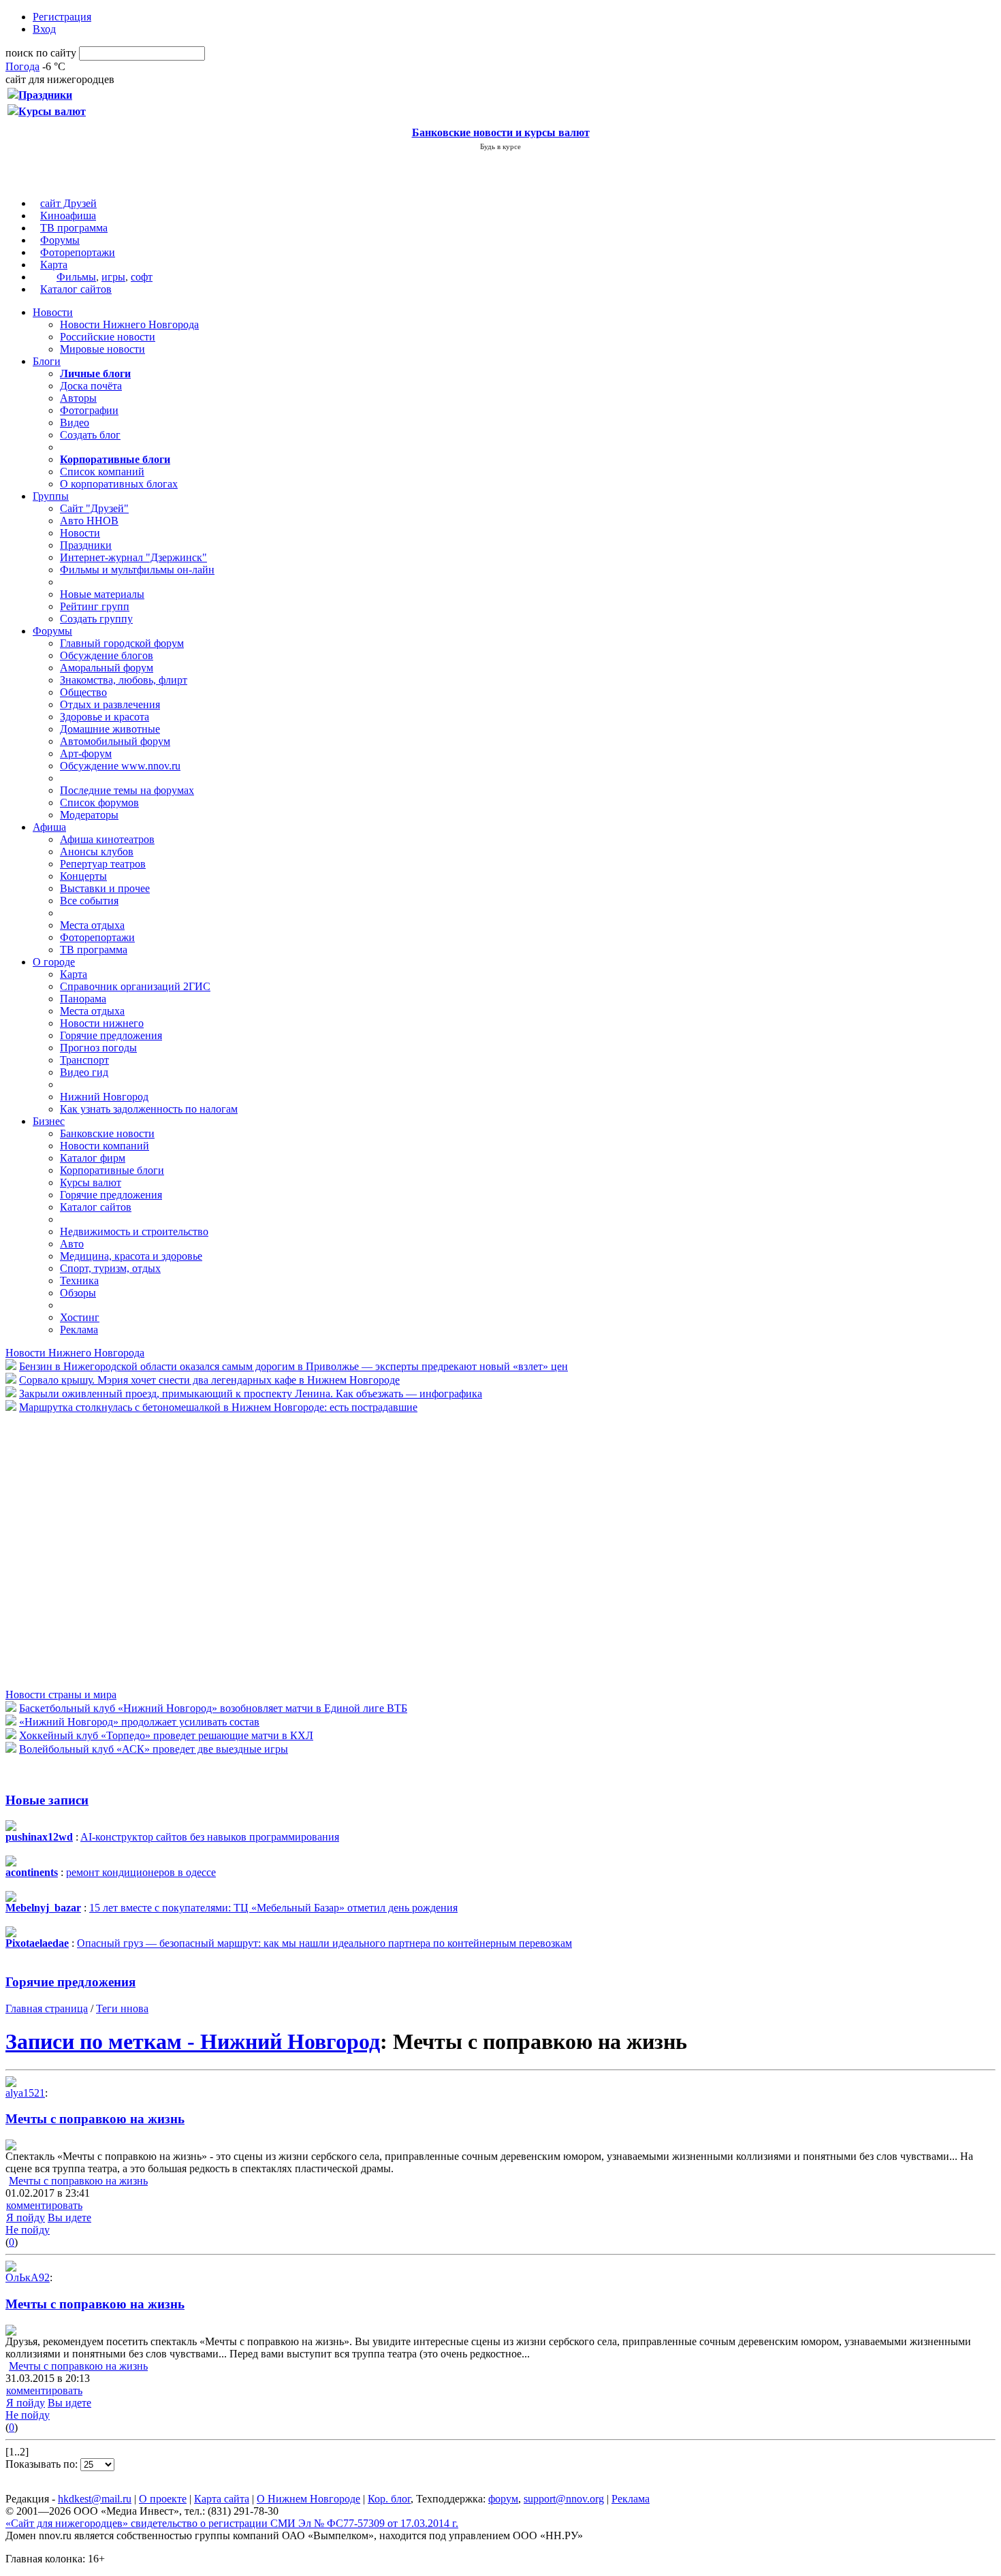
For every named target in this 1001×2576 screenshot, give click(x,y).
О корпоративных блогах (119, 484)
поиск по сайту (41, 53)
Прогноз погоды (98, 1048)
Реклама (79, 1330)
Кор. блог (389, 2499)
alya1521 (25, 2093)
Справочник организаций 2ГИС (135, 986)
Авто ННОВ (89, 521)
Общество (83, 692)
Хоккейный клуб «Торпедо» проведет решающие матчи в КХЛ (166, 1735)
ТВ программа (74, 228)
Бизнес (49, 1121)
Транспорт (84, 1060)
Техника (79, 1281)
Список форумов (99, 802)
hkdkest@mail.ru (95, 2499)
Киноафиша (68, 216)
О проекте (163, 2499)
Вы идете (69, 2217)
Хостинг (80, 1317)
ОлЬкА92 (28, 2277)
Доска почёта (91, 386)
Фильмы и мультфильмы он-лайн (137, 570)
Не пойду (28, 2230)
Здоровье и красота (105, 717)
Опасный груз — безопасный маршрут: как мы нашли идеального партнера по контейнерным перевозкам (324, 1943)
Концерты (83, 876)
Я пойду (26, 2217)
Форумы (60, 240)
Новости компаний (105, 1146)
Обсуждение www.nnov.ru (120, 766)
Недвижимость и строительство (134, 1231)
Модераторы (89, 815)
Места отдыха (92, 925)
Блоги (47, 361)
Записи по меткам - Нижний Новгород (193, 2041)
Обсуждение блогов (107, 655)
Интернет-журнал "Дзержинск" (133, 557)
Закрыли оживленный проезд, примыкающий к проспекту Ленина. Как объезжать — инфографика (251, 1394)
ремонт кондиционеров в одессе (141, 1872)
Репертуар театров (103, 864)
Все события (89, 901)
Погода (22, 66)
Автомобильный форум (115, 741)
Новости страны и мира (61, 1695)
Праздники (86, 545)
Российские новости (108, 337)
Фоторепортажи (78, 252)
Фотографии (89, 410)
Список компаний (102, 472)
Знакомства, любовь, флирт (124, 680)
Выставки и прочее (105, 888)
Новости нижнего (102, 1023)
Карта (54, 265)
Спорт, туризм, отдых (110, 1268)
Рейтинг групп (95, 606)
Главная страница (47, 2008)
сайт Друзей (68, 203)
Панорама (83, 999)
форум (503, 2499)
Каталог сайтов (76, 289)
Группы (51, 496)
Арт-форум (86, 753)
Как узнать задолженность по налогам (149, 1109)
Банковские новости (107, 1133)
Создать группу (96, 619)
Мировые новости (102, 349)
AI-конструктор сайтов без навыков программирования (210, 1837)
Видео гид (84, 1072)
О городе (54, 962)
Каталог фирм (93, 1158)
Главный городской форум (122, 643)
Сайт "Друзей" (94, 508)
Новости (53, 312)
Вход (44, 29)
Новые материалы (102, 594)
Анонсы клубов (97, 852)
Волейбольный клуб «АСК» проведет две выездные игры (154, 1749)
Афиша (49, 827)
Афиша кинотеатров (107, 839)
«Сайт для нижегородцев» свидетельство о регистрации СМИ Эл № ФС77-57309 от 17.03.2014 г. (232, 2523)
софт (142, 277)
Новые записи (47, 1800)
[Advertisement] (87, 1550)
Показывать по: (43, 2464)
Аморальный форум (107, 668)
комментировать (44, 2205)
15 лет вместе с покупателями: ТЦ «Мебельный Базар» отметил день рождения (273, 1908)
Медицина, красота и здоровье (131, 1256)
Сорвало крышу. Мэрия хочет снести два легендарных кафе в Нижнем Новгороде (209, 1380)
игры (113, 277)
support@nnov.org (564, 2499)
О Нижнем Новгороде (308, 2499)
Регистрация (62, 17)
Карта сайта (222, 2499)
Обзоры (78, 1293)
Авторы (78, 398)
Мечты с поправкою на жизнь (95, 2119)
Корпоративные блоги (112, 1170)
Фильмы (76, 277)
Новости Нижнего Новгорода (129, 324)
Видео (75, 423)
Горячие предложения (111, 1035)
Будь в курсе (500, 146)
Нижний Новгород (104, 1097)
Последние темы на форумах (127, 790)
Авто (72, 1244)
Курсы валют (91, 1182)
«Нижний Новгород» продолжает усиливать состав (139, 1722)
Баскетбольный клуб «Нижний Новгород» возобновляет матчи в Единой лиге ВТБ (213, 1708)
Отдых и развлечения (110, 704)
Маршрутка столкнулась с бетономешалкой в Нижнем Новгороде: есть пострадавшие (218, 1407)
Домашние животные (110, 729)
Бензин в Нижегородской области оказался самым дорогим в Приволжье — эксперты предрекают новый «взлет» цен (293, 1366)
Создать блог (90, 435)
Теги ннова (122, 2008)
